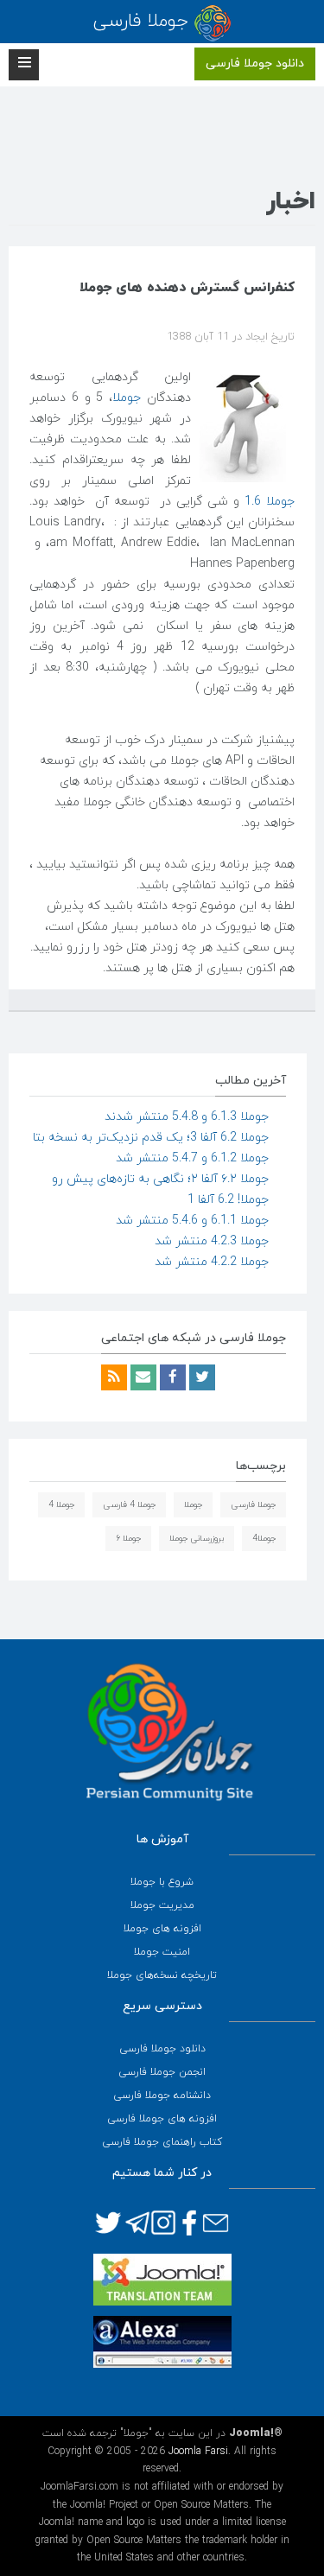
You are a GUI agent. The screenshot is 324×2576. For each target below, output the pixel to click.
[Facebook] (171, 1379)
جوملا (127, 398)
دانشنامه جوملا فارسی (162, 2096)
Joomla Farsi (198, 2452)
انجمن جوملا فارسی (162, 2072)
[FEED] (114, 1379)
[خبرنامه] (142, 1379)
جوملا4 (264, 1539)
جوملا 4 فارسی (129, 1505)
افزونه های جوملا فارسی (162, 2119)
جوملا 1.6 (270, 502)
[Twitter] (200, 1379)
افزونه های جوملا (162, 1929)
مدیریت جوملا (162, 1905)
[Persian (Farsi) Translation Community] (162, 2279)
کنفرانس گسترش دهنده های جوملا (187, 288)
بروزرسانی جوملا (197, 1539)
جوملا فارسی (253, 1505)
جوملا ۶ (128, 1539)
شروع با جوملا (162, 1882)
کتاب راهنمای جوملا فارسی (162, 2142)
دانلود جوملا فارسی (255, 64)
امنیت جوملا (162, 1952)
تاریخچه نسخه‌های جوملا (162, 1975)
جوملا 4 (61, 1505)
